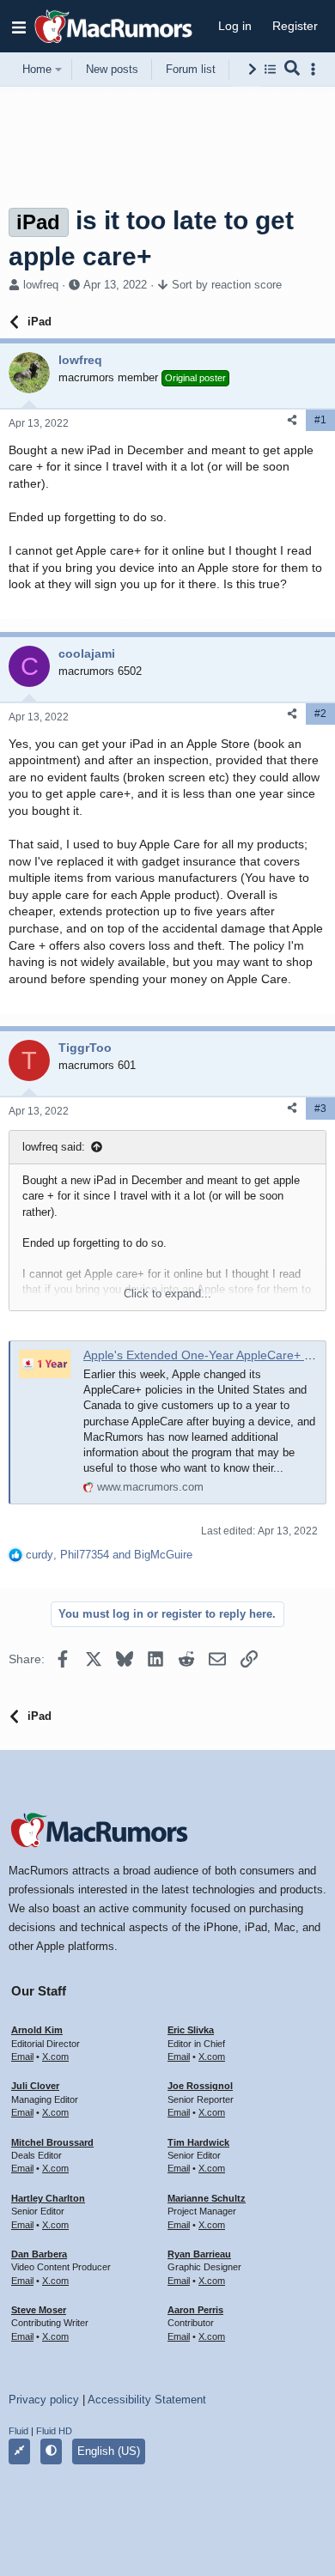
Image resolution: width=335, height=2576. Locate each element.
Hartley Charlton (48, 2198)
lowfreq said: (54, 1147)
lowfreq (41, 285)
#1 (320, 420)
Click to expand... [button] (167, 1294)
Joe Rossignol (200, 2086)
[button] (19, 27)
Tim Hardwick (198, 2142)
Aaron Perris (195, 2310)
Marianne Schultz (207, 2198)
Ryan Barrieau (199, 2254)
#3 (320, 1109)
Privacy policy (44, 2400)
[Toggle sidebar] (316, 69)
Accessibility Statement (147, 2400)
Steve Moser (39, 2310)
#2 (320, 714)
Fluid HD (54, 2431)
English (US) (109, 2451)
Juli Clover (35, 2086)
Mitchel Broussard (52, 2142)
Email (22, 2057)
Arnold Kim (37, 2030)
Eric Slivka (191, 2030)
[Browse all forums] (270, 69)
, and (109, 1555)
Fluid (18, 2431)
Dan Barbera (39, 2254)
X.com (55, 2057)
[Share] (292, 420)
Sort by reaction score (227, 285)
